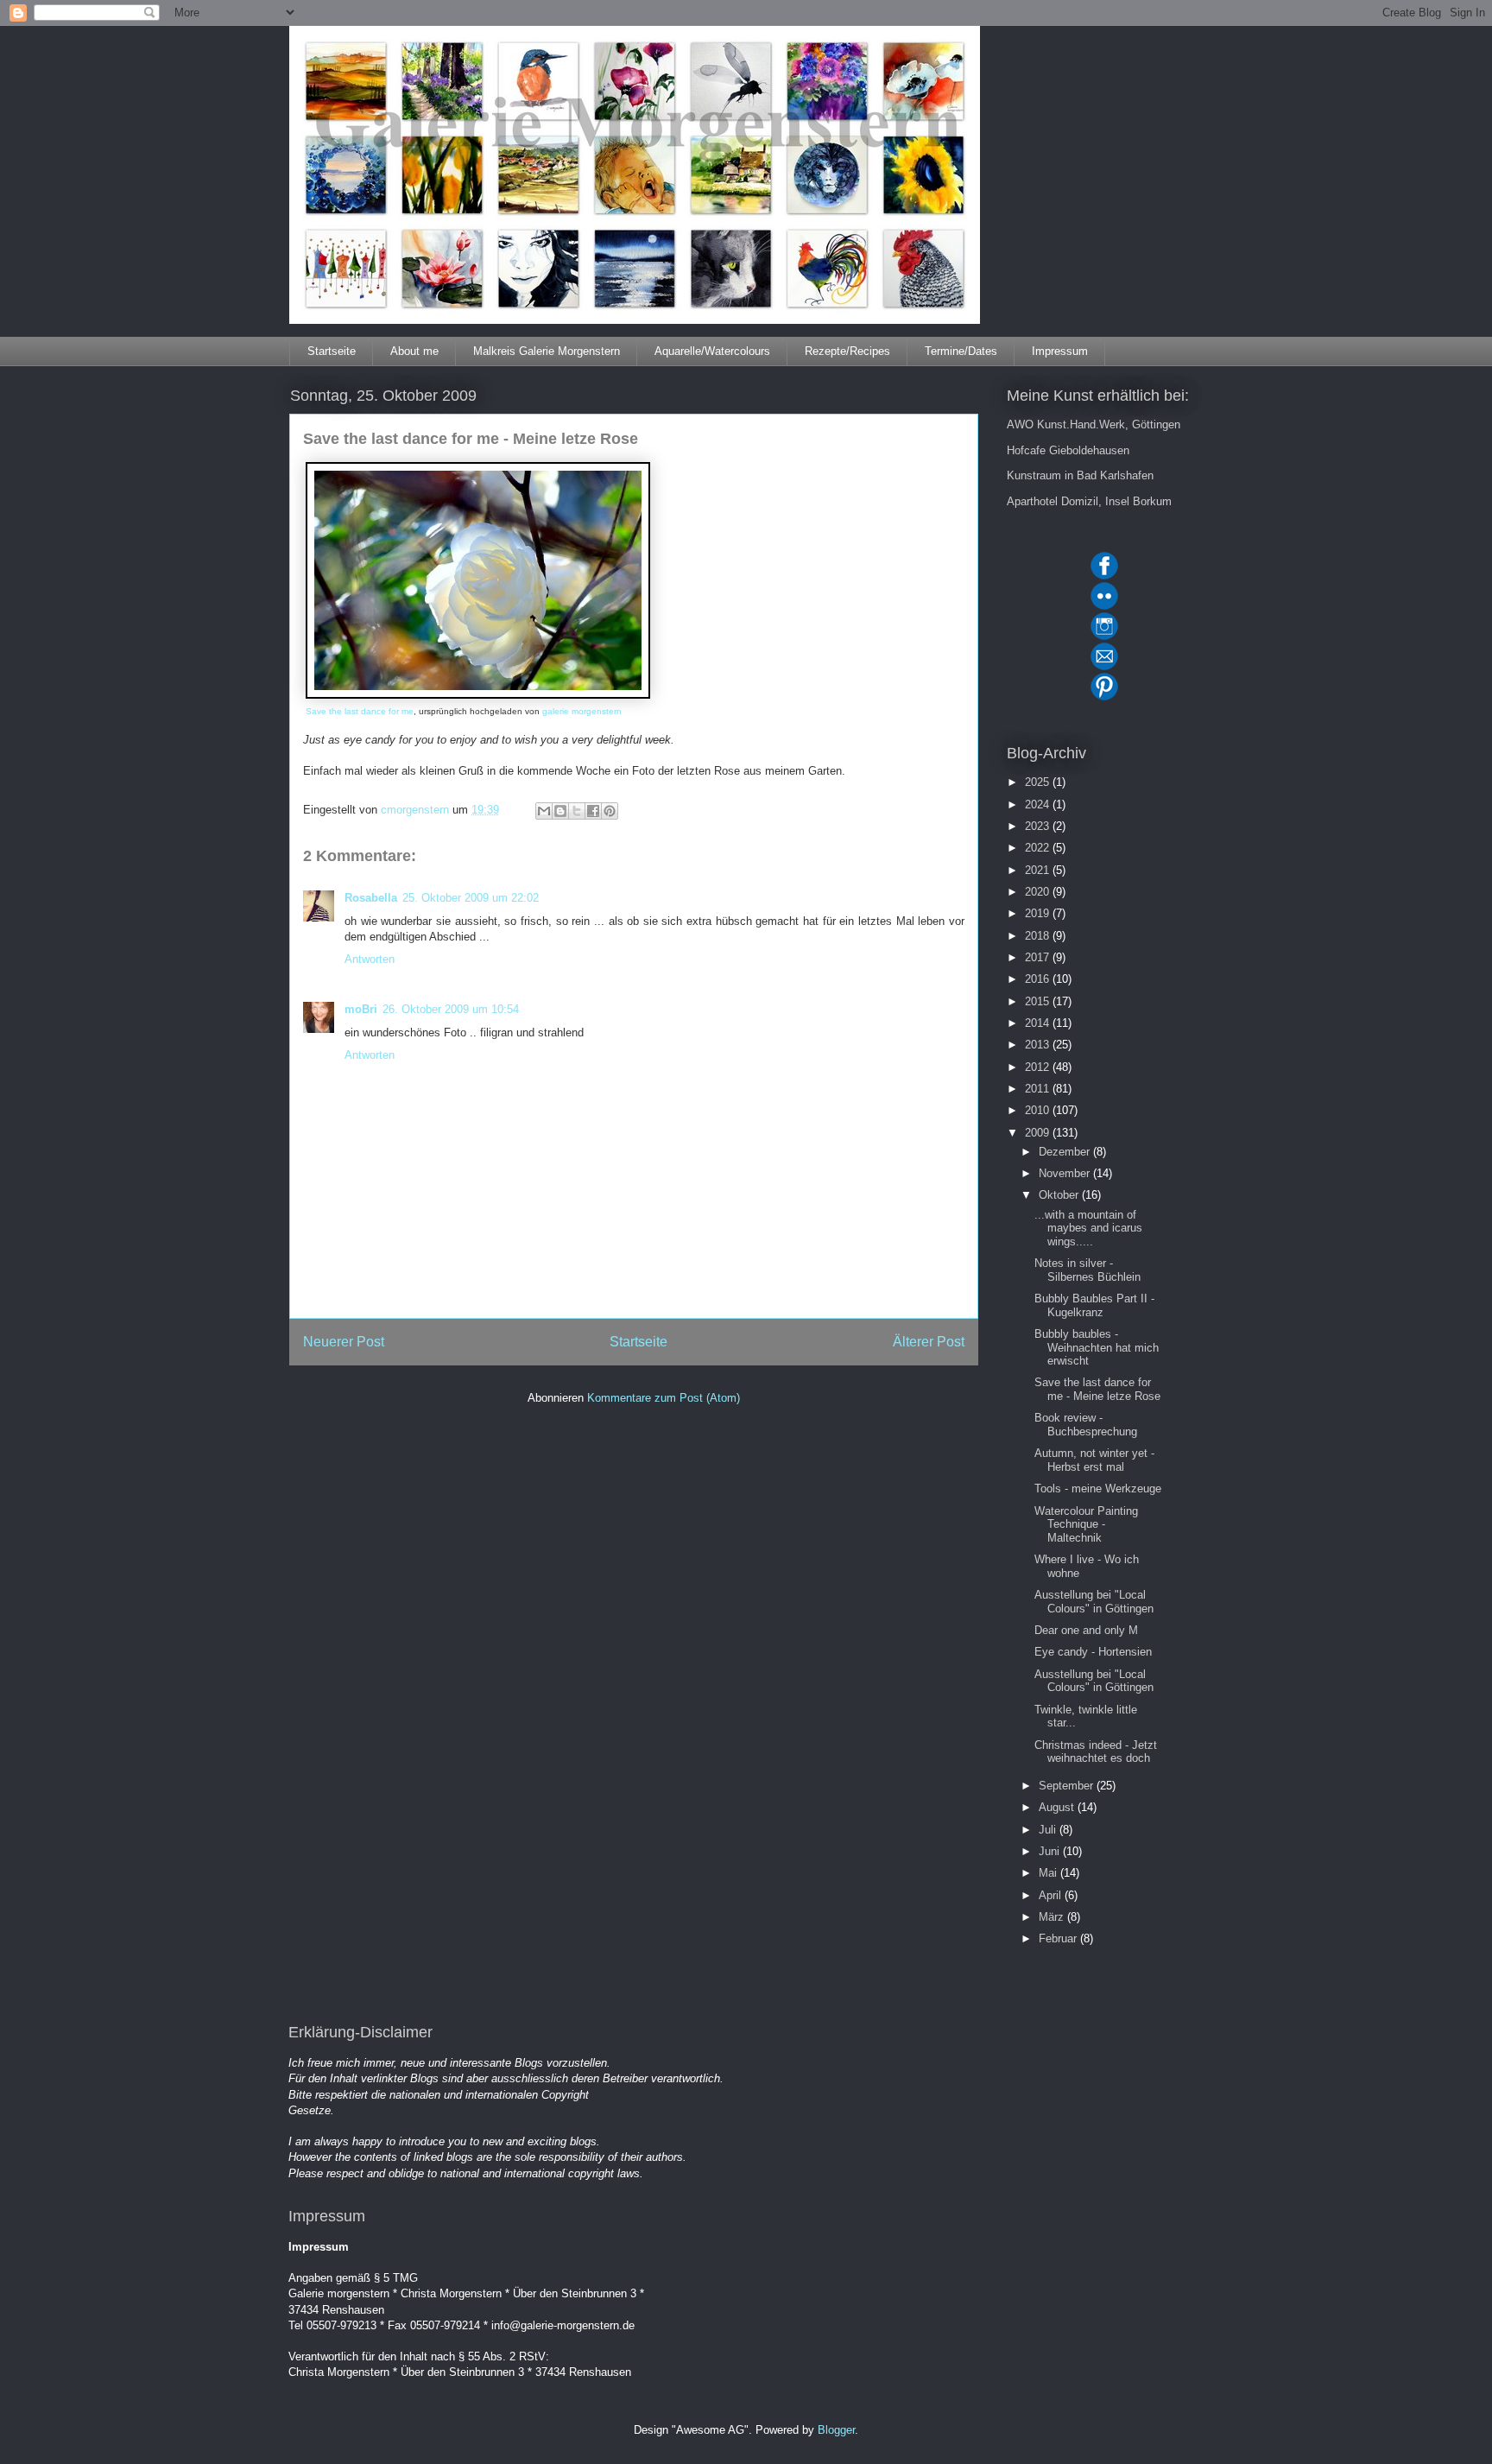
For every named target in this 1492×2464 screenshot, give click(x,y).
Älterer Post (929, 1342)
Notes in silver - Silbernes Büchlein (1087, 1270)
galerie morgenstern (582, 711)
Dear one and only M (1086, 1630)
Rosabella (371, 898)
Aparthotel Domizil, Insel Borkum (1089, 501)
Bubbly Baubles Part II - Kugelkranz (1094, 1305)
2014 (1039, 1023)
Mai (1049, 1873)
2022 (1039, 848)
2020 (1039, 892)
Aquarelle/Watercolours (712, 351)
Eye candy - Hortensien (1093, 1652)
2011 (1039, 1089)
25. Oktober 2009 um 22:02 (471, 898)
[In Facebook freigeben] (593, 811)
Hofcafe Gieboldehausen (1068, 450)
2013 (1039, 1045)
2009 (1039, 1133)
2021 (1039, 870)
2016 (1039, 979)
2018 (1039, 936)
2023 (1039, 826)
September (1068, 1786)
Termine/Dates (961, 351)
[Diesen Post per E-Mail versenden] (544, 811)
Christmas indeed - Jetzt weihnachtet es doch (1096, 1752)
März (1053, 1917)
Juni (1051, 1851)
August (1058, 1807)
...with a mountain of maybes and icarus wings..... (1088, 1228)
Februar (1059, 1938)
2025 (1039, 782)
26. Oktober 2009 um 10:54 (451, 1009)
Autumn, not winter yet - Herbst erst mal (1094, 1460)
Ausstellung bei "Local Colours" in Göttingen (1094, 1602)
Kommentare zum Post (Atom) (664, 1398)
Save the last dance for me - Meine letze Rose (1097, 1389)
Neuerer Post (344, 1342)
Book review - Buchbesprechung (1086, 1425)
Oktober (1060, 1195)
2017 (1039, 957)
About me (414, 351)
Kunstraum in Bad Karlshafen (1080, 475)
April (1052, 1895)
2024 (1039, 804)
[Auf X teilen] (577, 811)
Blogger (836, 2430)
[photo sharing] (478, 695)
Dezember (1066, 1152)
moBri (361, 1009)
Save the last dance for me (360, 711)
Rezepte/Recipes (847, 351)
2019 (1039, 913)
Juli (1049, 1830)
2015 (1039, 1001)
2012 (1039, 1067)
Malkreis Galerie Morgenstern (547, 351)
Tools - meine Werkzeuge (1098, 1489)
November (1066, 1173)
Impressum (1060, 351)
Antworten (370, 959)
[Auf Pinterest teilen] (610, 811)
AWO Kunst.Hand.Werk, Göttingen (1094, 424)
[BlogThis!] (560, 811)
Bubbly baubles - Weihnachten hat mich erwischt (1097, 1347)
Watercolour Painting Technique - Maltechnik (1086, 1524)
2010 (1039, 1110)
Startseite (332, 351)
